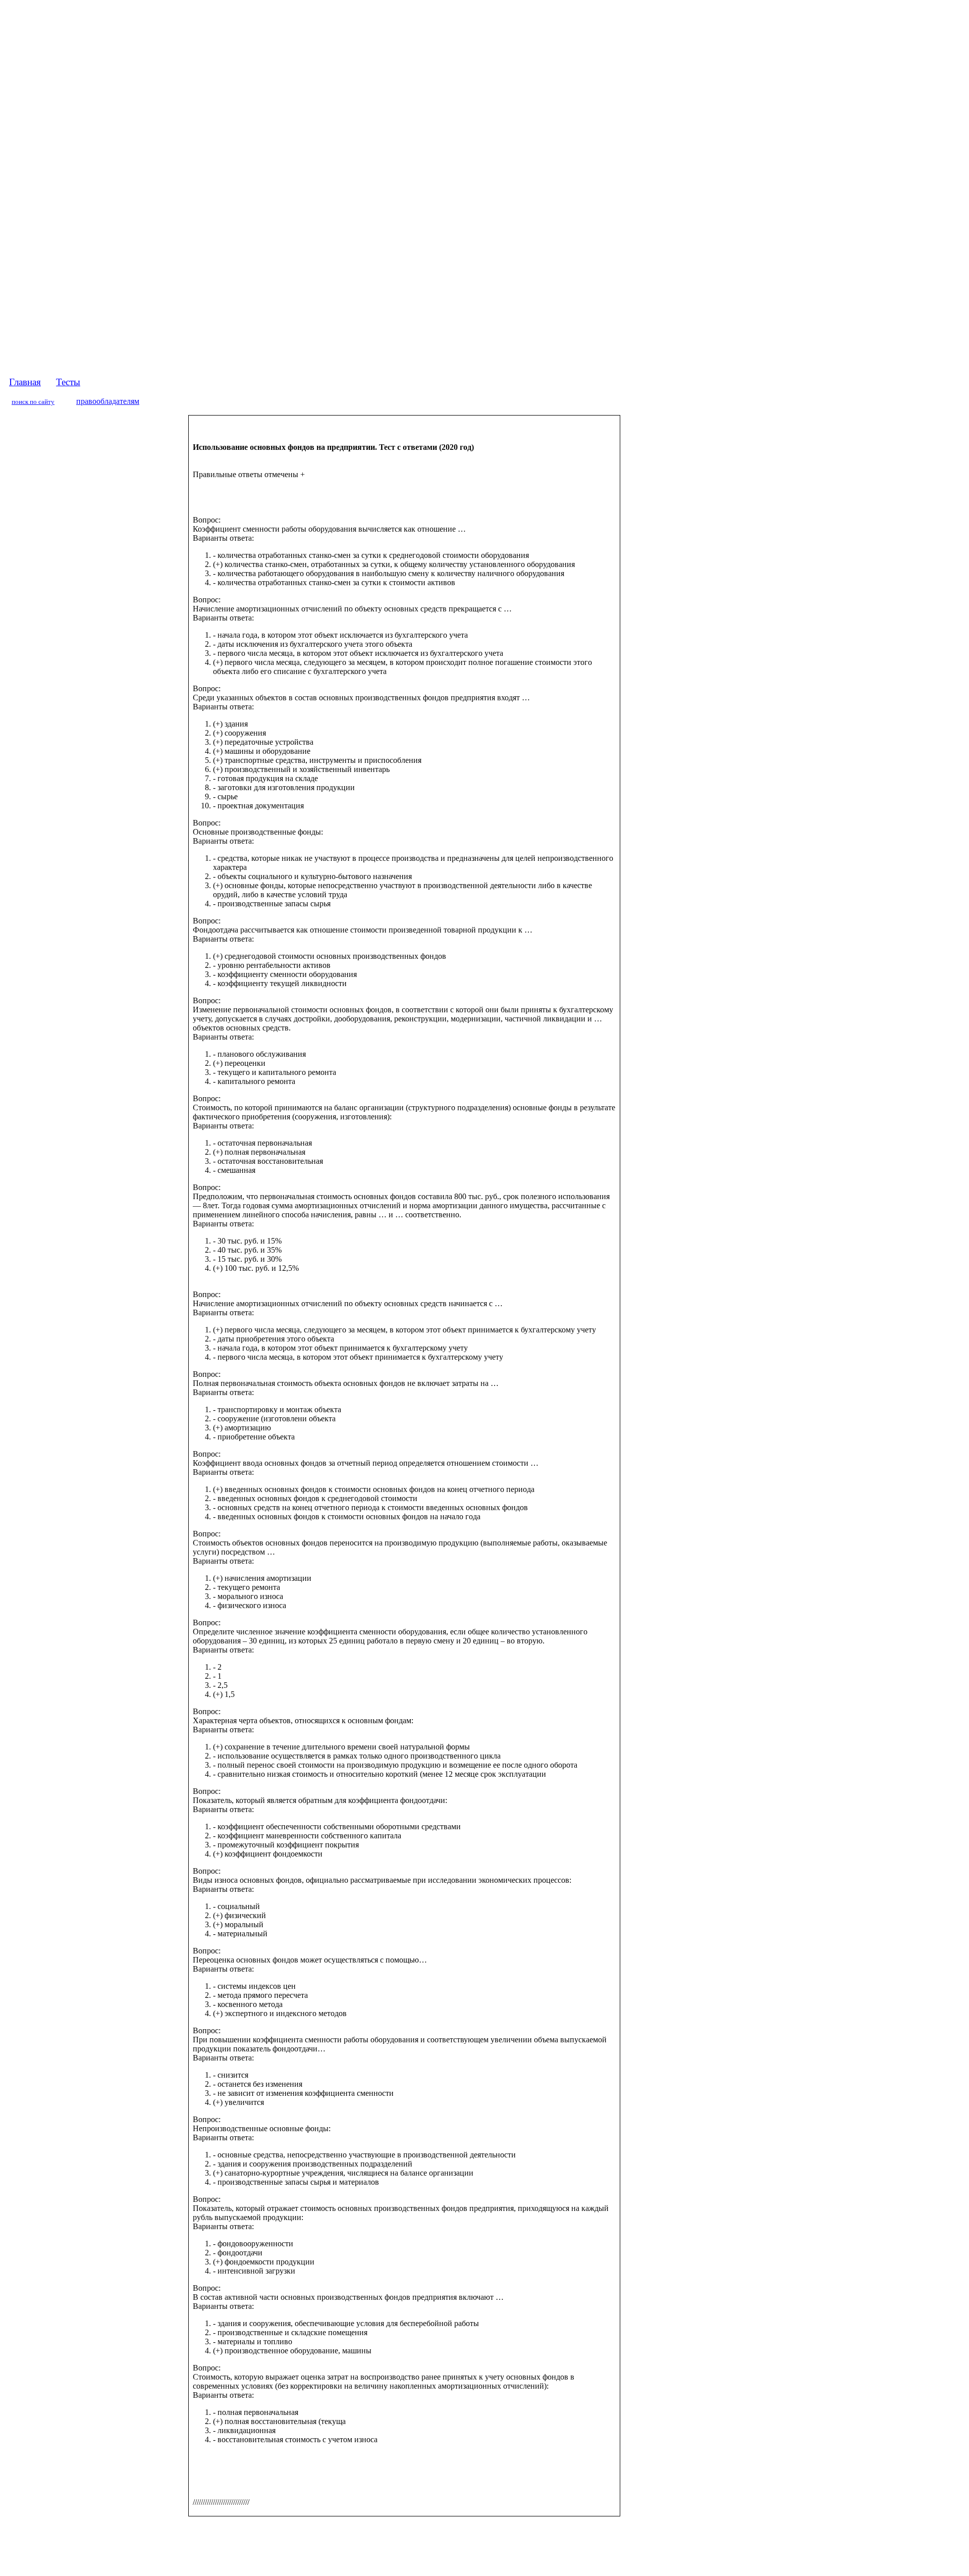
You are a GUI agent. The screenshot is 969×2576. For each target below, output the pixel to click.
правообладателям (108, 401)
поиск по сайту (33, 402)
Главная (25, 382)
